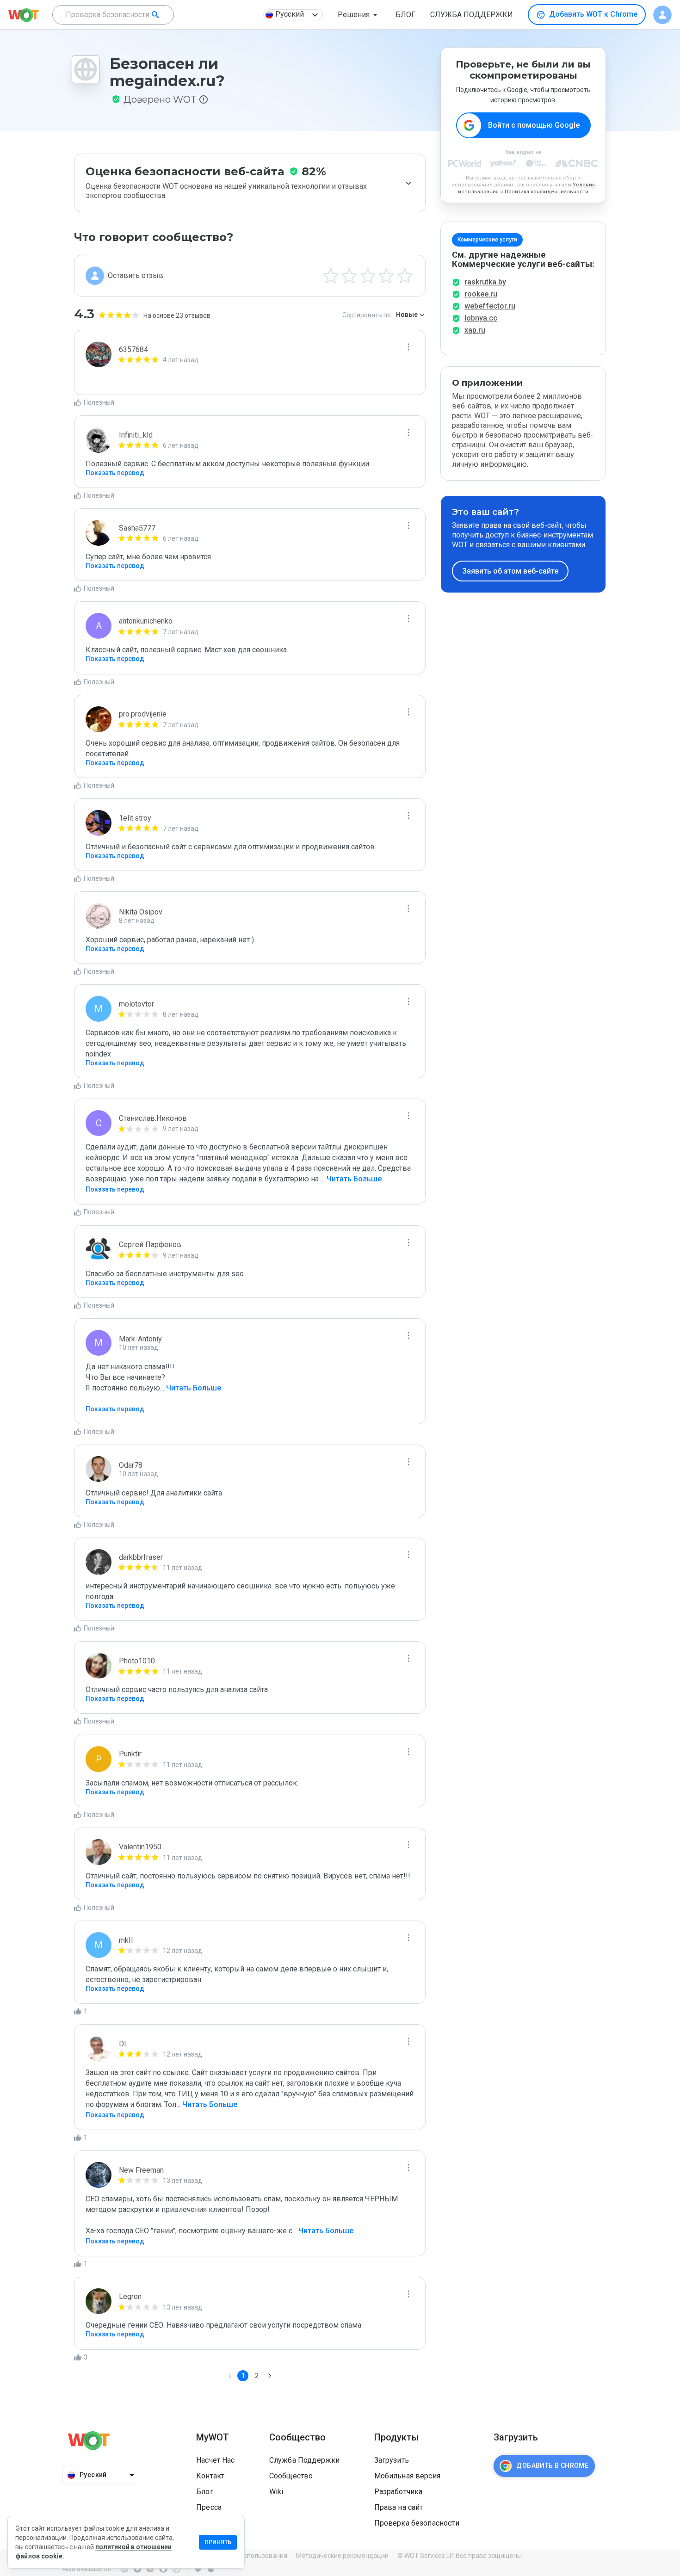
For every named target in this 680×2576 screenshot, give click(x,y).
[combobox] (113, 15)
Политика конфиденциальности (547, 192)
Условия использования (250, 2556)
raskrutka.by (485, 282)
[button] (359, 15)
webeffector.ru (490, 306)
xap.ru (475, 330)
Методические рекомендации (342, 2556)
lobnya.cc (481, 318)
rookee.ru (481, 294)
